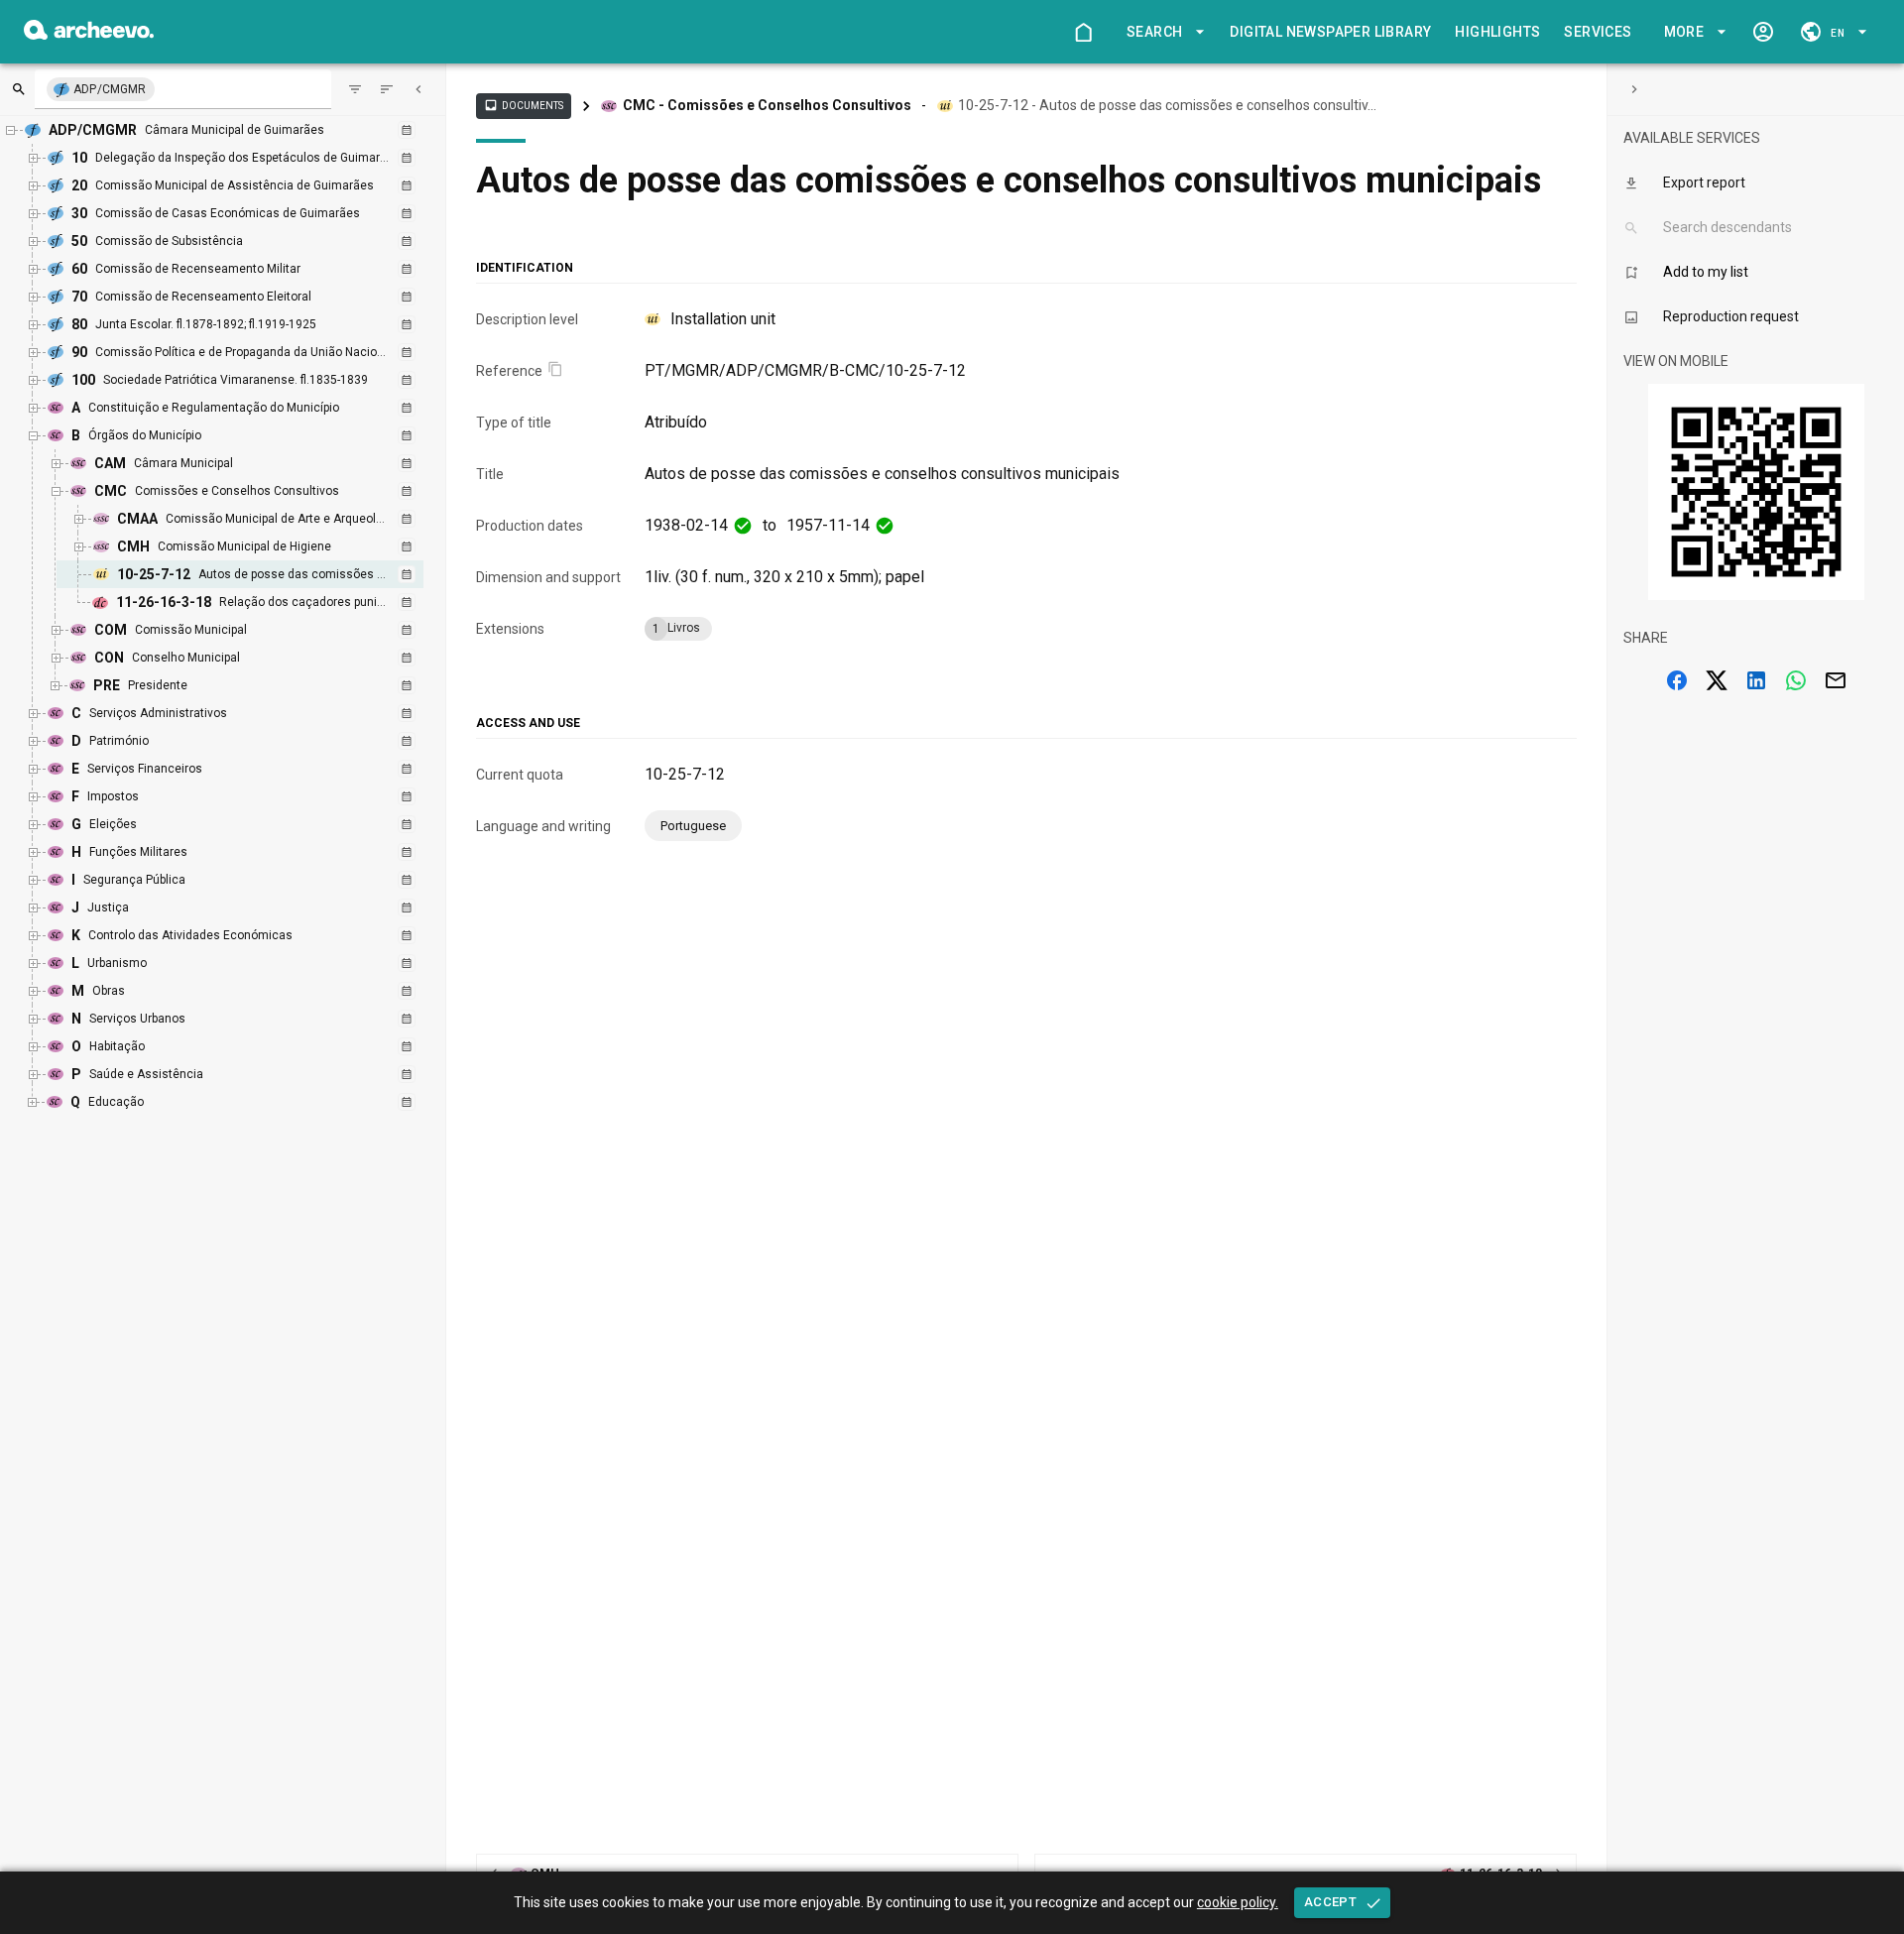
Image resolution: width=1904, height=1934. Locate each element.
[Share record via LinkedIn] (1756, 680)
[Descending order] (387, 89)
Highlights (1497, 32)
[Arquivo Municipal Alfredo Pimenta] (89, 34)
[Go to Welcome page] (1083, 32)
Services (1598, 32)
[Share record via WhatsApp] (1796, 680)
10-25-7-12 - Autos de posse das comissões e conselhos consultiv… (1167, 105)
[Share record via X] (1717, 680)
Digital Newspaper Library (1330, 32)
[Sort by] (355, 89)
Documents (524, 105)
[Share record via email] (1836, 680)
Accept (1330, 1902)
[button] (1162, 32)
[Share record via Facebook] (1677, 680)
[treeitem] (261, 574)
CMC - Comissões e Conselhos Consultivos (767, 105)
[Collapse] (418, 89)
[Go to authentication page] (1763, 32)
